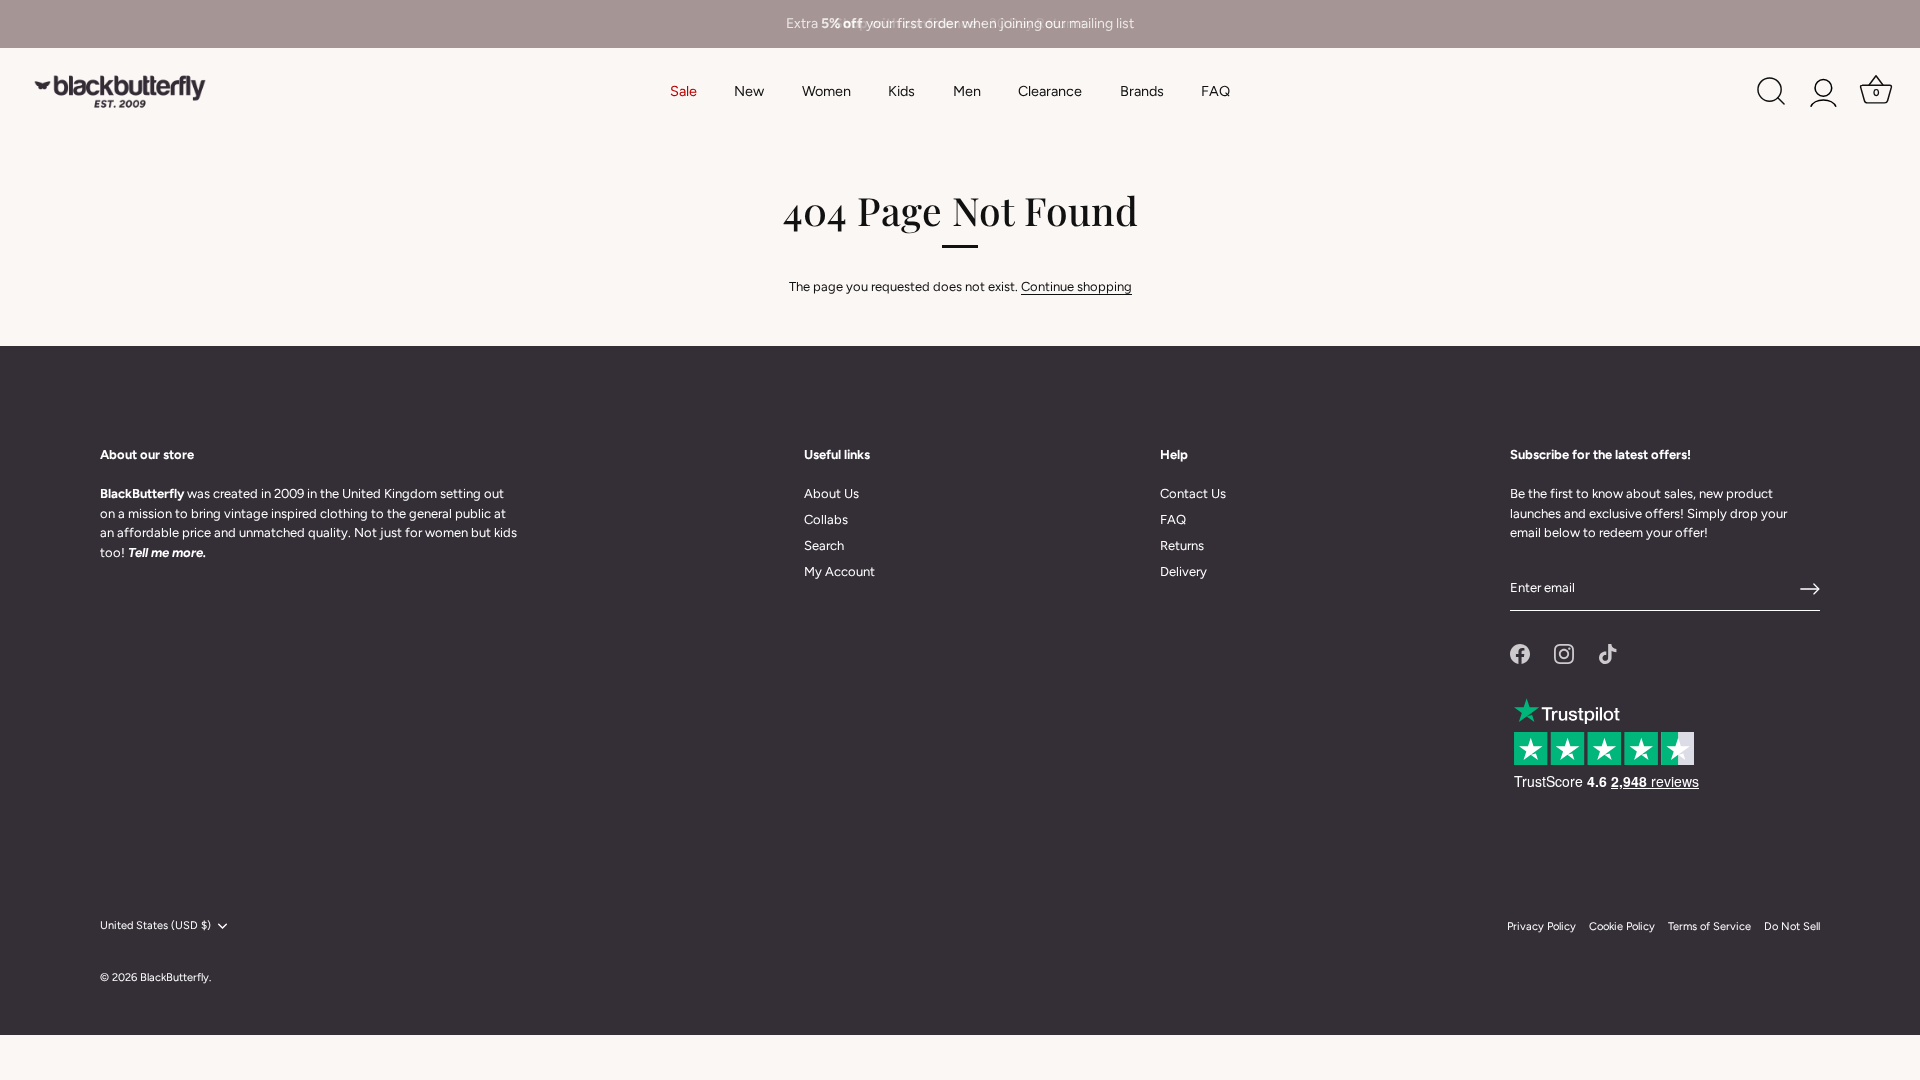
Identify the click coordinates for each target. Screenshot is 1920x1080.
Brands (1142, 91)
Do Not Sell (1792, 926)
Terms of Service (1709, 926)
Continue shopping (1076, 286)
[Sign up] (1810, 589)
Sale (683, 91)
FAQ (1215, 91)
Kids (901, 91)
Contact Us (1193, 493)
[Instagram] (1564, 653)
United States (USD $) (155, 925)
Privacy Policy (1541, 926)
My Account (839, 571)
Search (824, 545)
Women (826, 91)
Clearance (1050, 91)
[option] (960, 24)
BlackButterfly (174, 977)
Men (967, 91)
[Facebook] (1520, 653)
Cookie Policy (1622, 926)
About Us (831, 493)
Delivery (1183, 571)
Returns (1182, 545)
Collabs (826, 519)
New (749, 91)
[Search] (1771, 92)
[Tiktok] (1608, 653)
